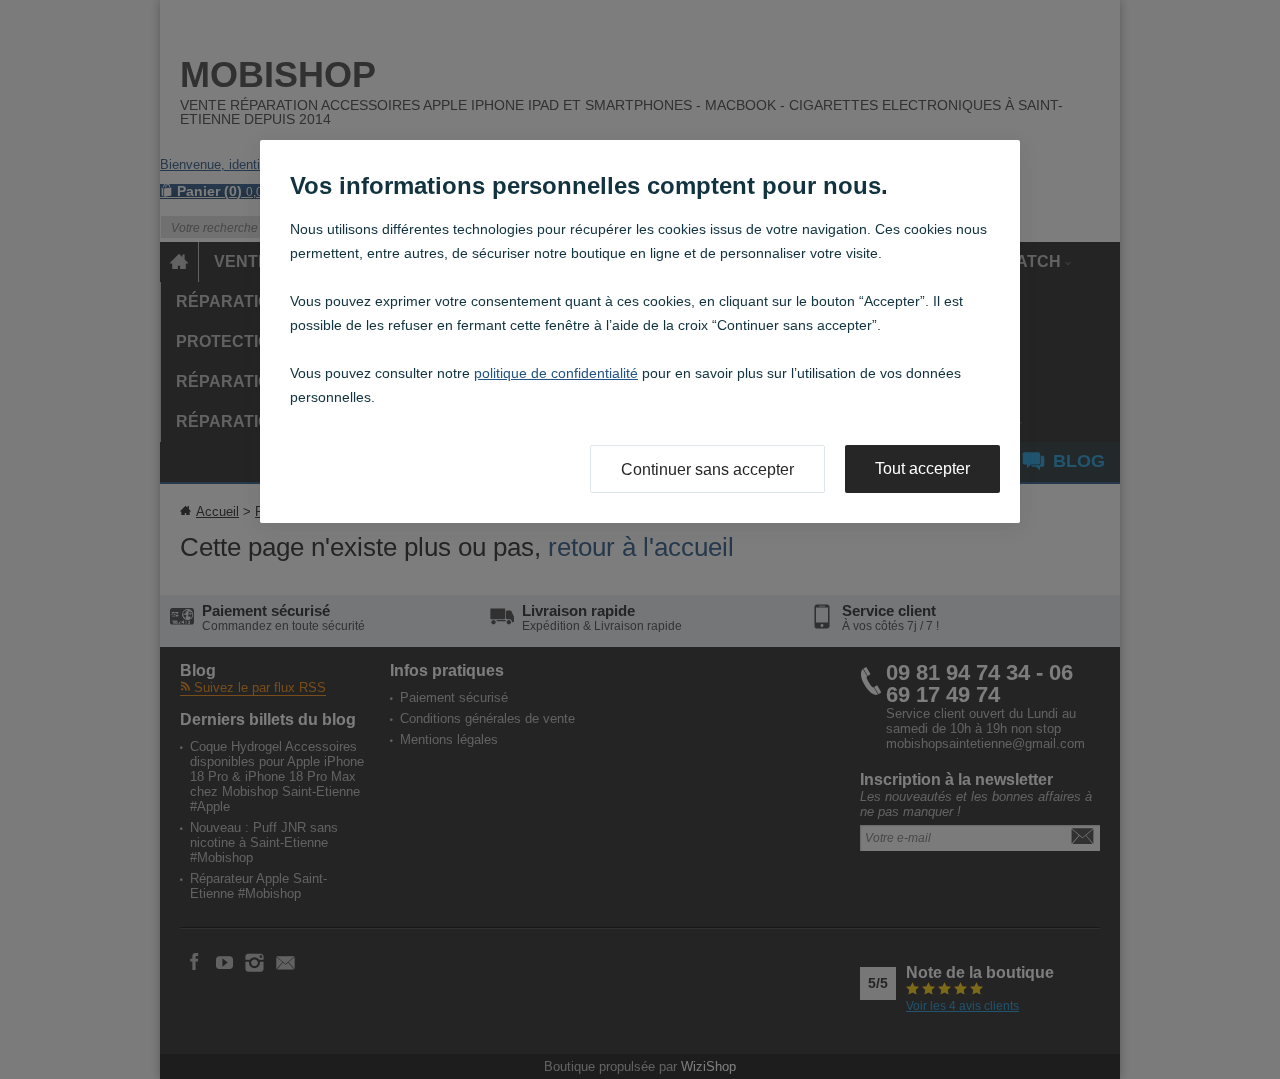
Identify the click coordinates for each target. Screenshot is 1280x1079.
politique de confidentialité (556, 373)
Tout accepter (922, 468)
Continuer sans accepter (707, 469)
